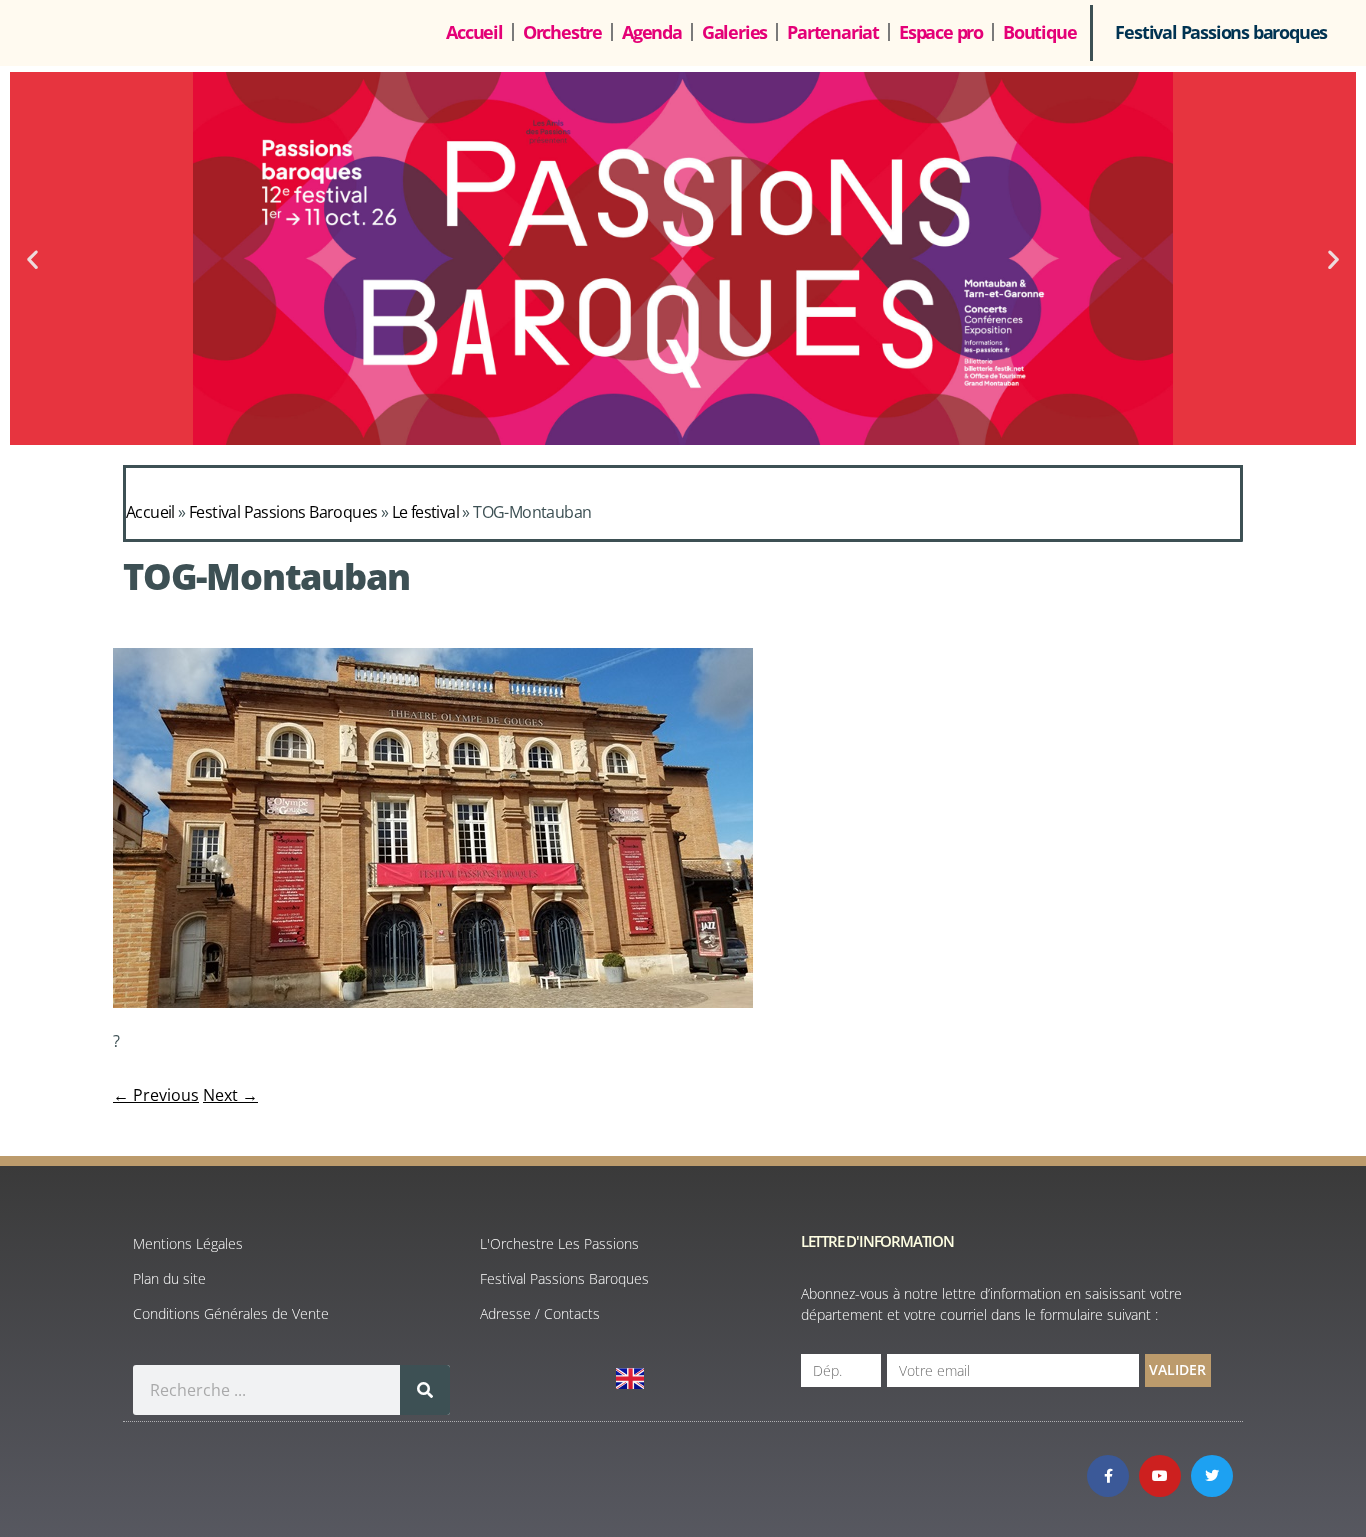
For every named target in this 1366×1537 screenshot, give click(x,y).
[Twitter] (1212, 1476)
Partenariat (833, 32)
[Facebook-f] (1108, 1476)
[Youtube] (1160, 1476)
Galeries (734, 32)
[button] (32, 258)
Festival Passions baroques (1221, 32)
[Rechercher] (425, 1390)
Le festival (425, 512)
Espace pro (941, 32)
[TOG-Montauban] (433, 1002)
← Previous (156, 1095)
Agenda (652, 32)
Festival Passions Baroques (283, 512)
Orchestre (562, 32)
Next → (230, 1095)
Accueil (474, 32)
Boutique (1039, 32)
